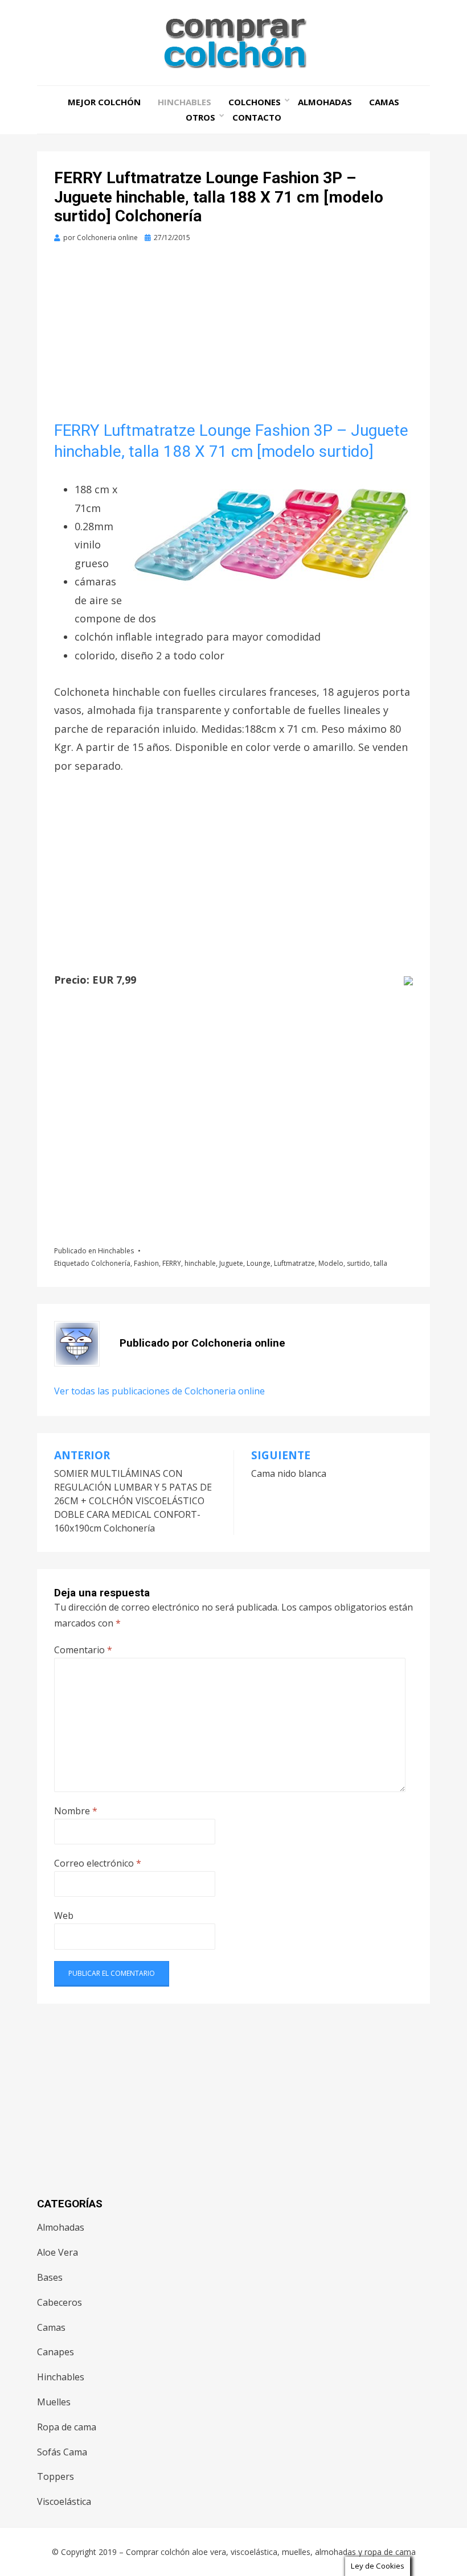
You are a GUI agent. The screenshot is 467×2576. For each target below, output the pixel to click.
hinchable (200, 1263)
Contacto (257, 117)
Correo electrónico (98, 1863)
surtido (359, 1263)
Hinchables (185, 102)
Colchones (255, 102)
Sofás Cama (62, 2452)
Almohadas (325, 102)
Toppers (56, 2476)
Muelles (54, 2402)
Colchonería (111, 1263)
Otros (200, 117)
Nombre (76, 1811)
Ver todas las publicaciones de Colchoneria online (159, 1391)
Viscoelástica (64, 2501)
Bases (50, 2277)
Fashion (146, 1263)
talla (380, 1263)
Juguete (231, 1263)
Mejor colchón (104, 102)
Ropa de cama (67, 2427)
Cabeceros (60, 2302)
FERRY (172, 1263)
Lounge (259, 1263)
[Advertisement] (233, 336)
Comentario (83, 1650)
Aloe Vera (58, 2252)
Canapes (56, 2352)
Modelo (331, 1263)
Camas (384, 102)
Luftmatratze (294, 1263)
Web (64, 1916)
